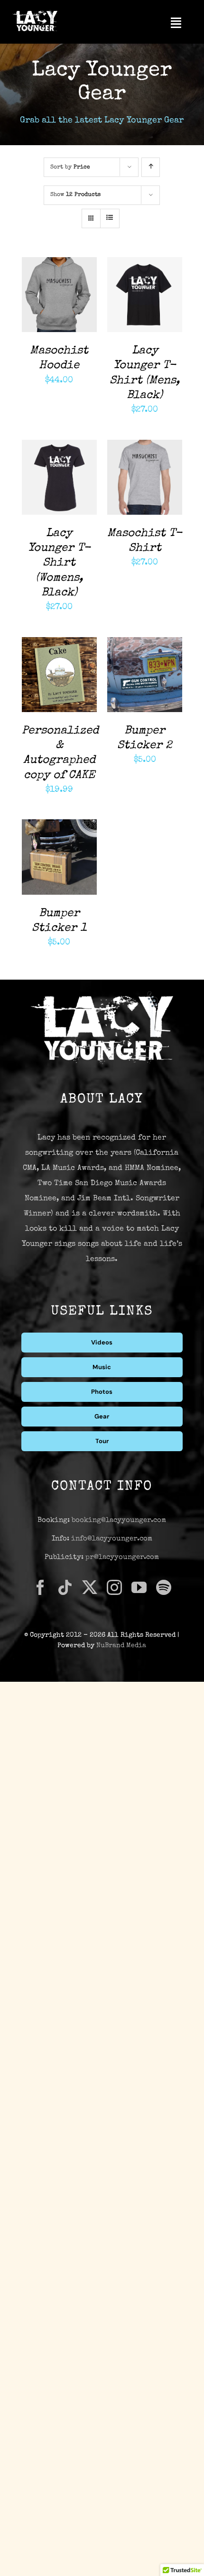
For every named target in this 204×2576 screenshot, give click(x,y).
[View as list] (110, 218)
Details (44, 301)
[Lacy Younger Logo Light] (35, 14)
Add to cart (51, 292)
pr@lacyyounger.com (122, 1557)
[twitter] (90, 1587)
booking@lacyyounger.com (119, 1520)
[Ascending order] (151, 167)
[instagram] (114, 1587)
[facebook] (40, 1587)
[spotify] (164, 1587)
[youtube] (139, 1587)
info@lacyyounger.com (112, 1539)
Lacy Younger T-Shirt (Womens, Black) (59, 563)
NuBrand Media (121, 1646)
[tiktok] (65, 1587)
